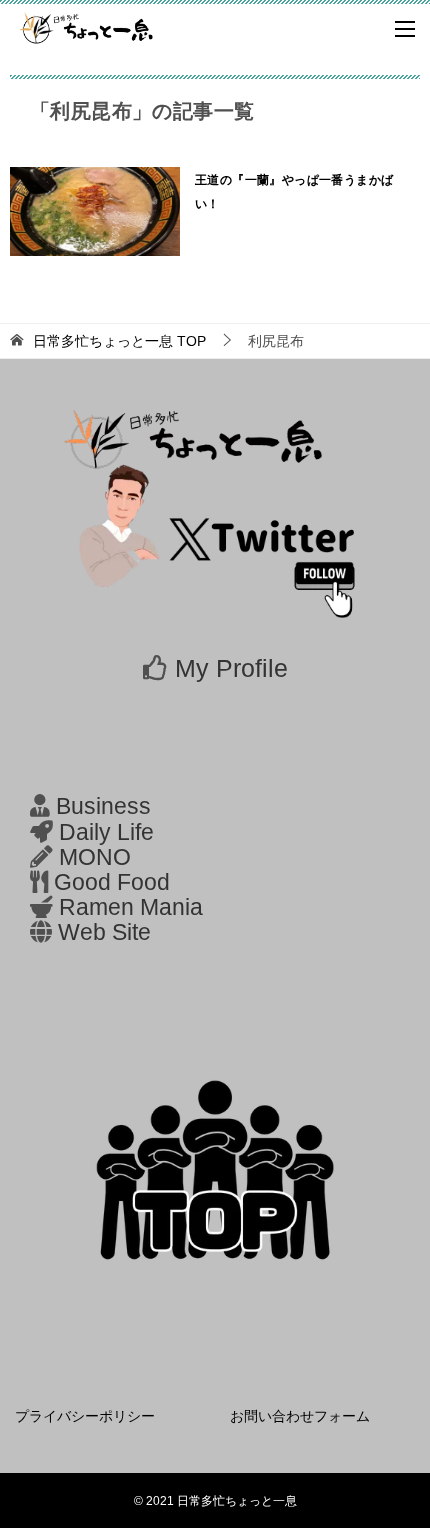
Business (103, 806)
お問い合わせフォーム (300, 1416)
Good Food (112, 882)
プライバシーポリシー (85, 1416)
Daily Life (106, 832)
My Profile (231, 668)
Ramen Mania (131, 907)
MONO (95, 857)
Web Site (104, 932)
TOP (119, 341)
